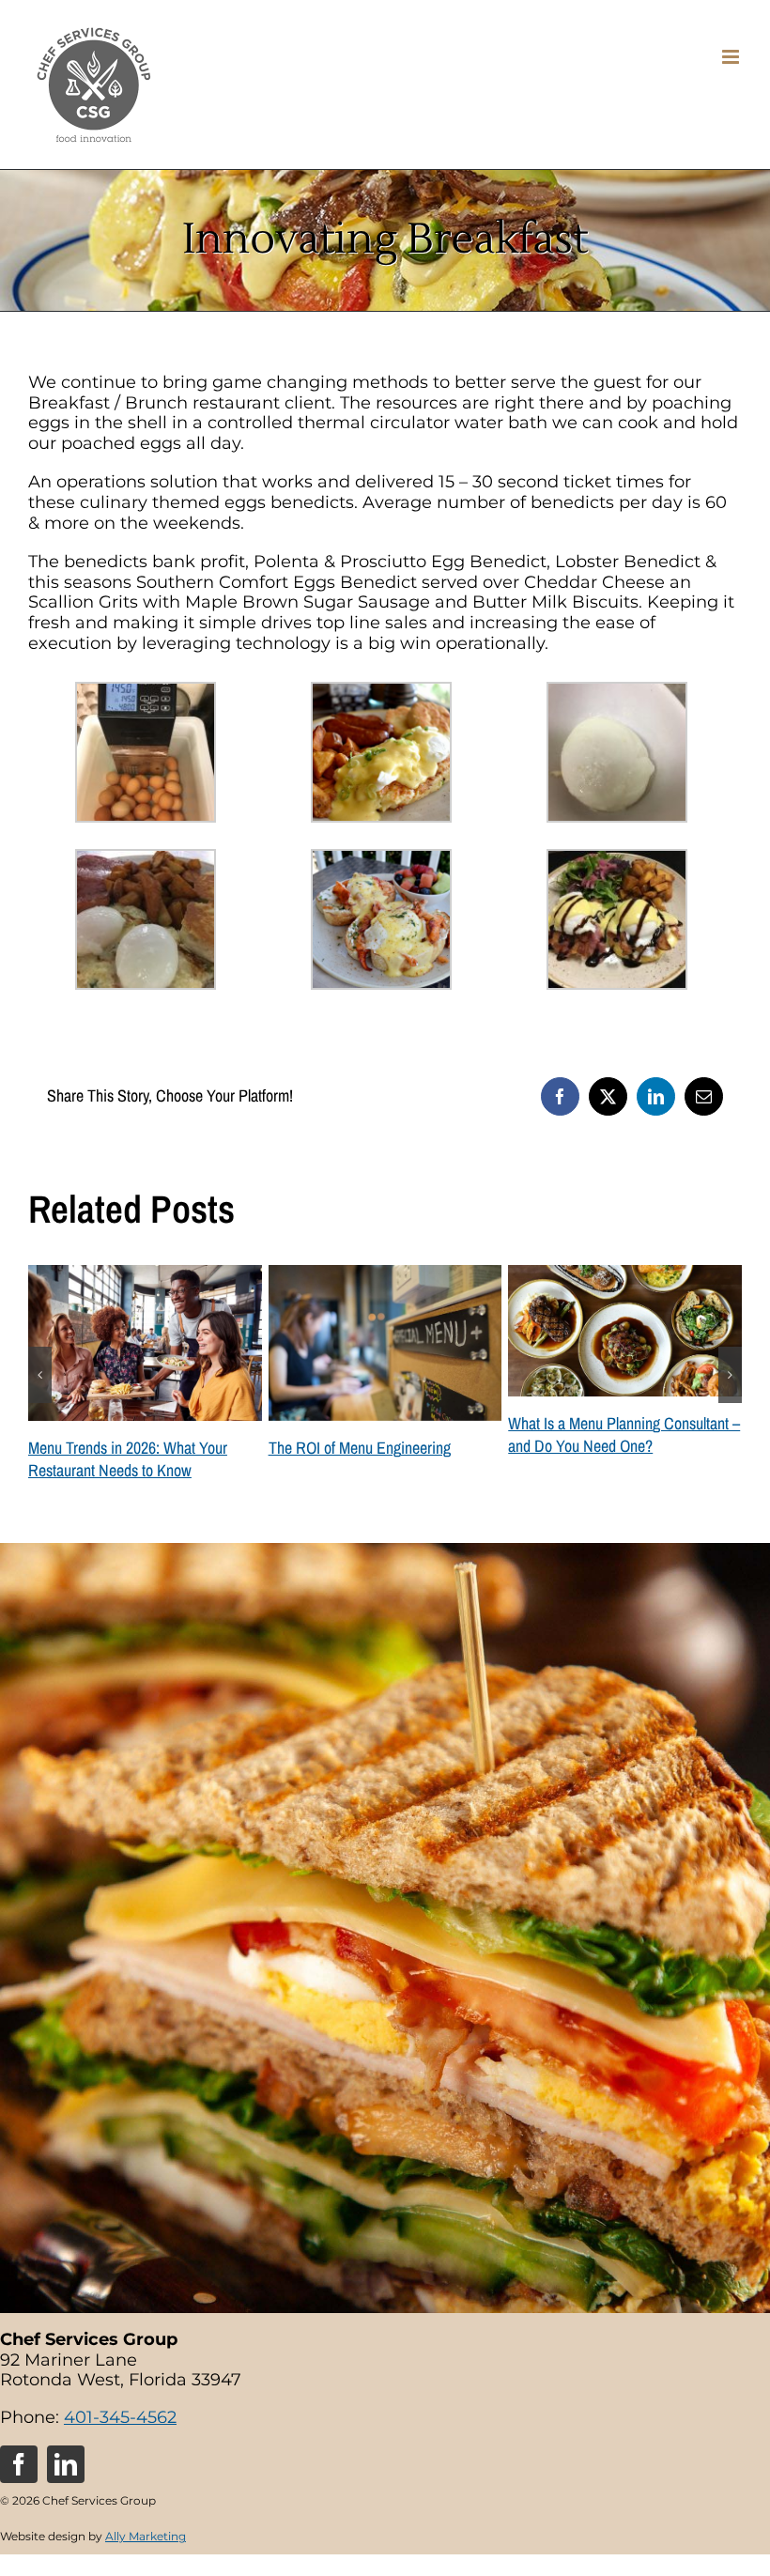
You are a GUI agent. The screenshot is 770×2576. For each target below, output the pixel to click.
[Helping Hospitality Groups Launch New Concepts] (385, 1275)
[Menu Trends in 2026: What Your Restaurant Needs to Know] (625, 1275)
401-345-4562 (120, 2440)
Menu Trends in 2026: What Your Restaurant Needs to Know (608, 1459)
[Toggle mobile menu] (732, 57)
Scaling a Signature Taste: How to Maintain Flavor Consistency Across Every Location (136, 1470)
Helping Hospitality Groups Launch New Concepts (374, 1459)
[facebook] (19, 2487)
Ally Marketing (146, 2559)
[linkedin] (66, 2487)
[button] (40, 1386)
